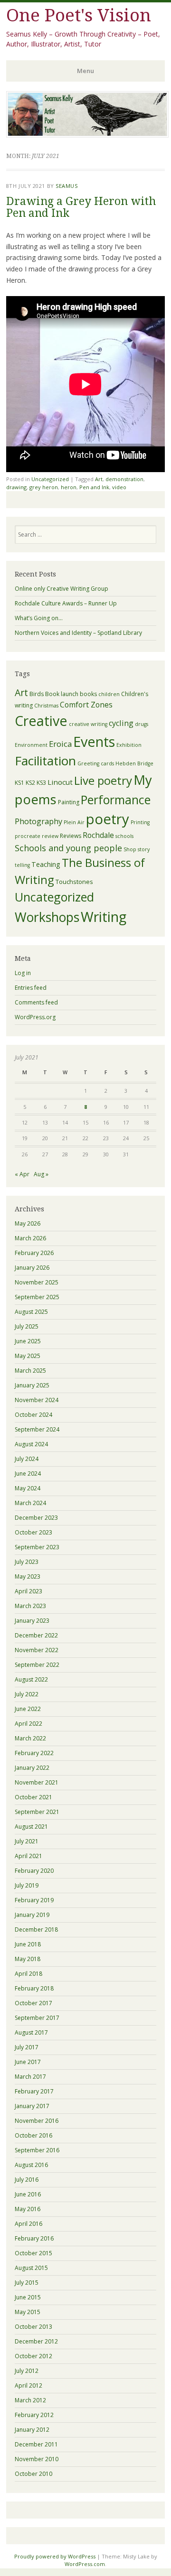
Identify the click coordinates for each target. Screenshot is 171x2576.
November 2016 (37, 2121)
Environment (31, 745)
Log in (23, 973)
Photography (38, 821)
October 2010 (33, 2474)
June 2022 (28, 1709)
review (50, 836)
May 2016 (28, 2209)
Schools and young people (68, 848)
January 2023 (32, 1621)
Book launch (62, 694)
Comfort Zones (86, 705)
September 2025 (37, 1297)
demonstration (124, 479)
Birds (37, 694)
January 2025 (32, 1385)
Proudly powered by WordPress (55, 2556)
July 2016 (27, 2180)
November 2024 (37, 1400)
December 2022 (36, 1635)
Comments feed (36, 1002)
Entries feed (31, 988)
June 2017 (28, 2062)
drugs (142, 724)
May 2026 (28, 1223)
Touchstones (74, 882)
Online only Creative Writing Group (62, 589)
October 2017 (33, 2003)
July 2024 (27, 1459)
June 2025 (28, 1341)
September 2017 (37, 2018)
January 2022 (32, 1768)
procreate (28, 836)
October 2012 (33, 2356)
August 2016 (31, 2165)
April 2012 (28, 2385)
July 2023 (27, 1562)
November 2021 (37, 1782)
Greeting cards (96, 763)
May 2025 (28, 1356)
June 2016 (28, 2194)
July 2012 (27, 2371)
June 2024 (28, 1474)
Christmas (46, 706)
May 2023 (28, 1576)
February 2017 (34, 2091)
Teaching (46, 864)
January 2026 (32, 1268)
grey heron (44, 487)
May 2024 (28, 1488)
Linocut (60, 782)
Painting (69, 802)
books (88, 694)
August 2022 (31, 1679)
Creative (41, 721)
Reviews (71, 836)
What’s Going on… (39, 618)
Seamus (66, 186)
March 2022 (30, 1738)
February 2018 (34, 1988)
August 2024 (31, 1444)
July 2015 (27, 2283)
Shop (130, 849)
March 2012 (30, 2400)
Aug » (41, 1174)
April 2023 (28, 1591)
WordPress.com (85, 2564)
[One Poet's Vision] (87, 135)
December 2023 (36, 1518)
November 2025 (37, 1282)
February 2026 (34, 1253)
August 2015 (31, 2268)
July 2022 (27, 1694)
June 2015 (28, 2297)
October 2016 (33, 2135)
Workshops (47, 917)
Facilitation (45, 761)
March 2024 (30, 1503)
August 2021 (31, 1827)
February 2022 (34, 1753)
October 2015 (33, 2253)
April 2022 (28, 1724)
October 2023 (33, 1532)
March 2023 (30, 1606)
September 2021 (37, 1812)
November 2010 (37, 2459)
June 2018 (28, 1944)
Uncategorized (50, 479)
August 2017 (31, 2032)
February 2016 (34, 2238)
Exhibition (129, 745)
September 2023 (37, 1547)
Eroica (60, 744)
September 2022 (37, 1665)
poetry (108, 819)
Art (99, 479)
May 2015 (28, 2312)
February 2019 (34, 1900)
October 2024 (33, 1415)
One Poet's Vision (79, 15)
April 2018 (28, 1974)
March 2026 (30, 1238)
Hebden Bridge (134, 763)
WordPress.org (35, 1017)
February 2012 (34, 2415)
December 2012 (36, 2341)
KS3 (41, 783)
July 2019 (27, 1885)
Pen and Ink (94, 487)
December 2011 (36, 2444)
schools (124, 836)
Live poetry (103, 780)
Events (94, 741)
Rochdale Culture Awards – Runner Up (66, 603)
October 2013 (33, 2327)
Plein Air (74, 822)
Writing (104, 916)
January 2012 (32, 2430)
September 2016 (37, 2150)
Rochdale (98, 835)
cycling (121, 723)
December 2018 (36, 1930)
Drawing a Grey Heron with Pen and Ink (81, 207)
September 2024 (37, 1429)
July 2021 (27, 1841)
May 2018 (28, 1959)
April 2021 (28, 1856)
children (109, 694)
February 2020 (34, 1871)
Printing (140, 822)
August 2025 (31, 1312)
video (119, 487)
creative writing (88, 724)
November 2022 (37, 1650)
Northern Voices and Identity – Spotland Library (78, 633)
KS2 (30, 783)
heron (69, 487)
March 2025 (30, 1371)
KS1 (19, 783)
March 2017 (30, 2077)
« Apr (22, 1174)
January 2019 (32, 1915)
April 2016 (28, 2224)
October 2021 (33, 1797)
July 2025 (27, 1326)
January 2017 (32, 2106)
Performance (116, 800)
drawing (16, 487)
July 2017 (27, 2047)
